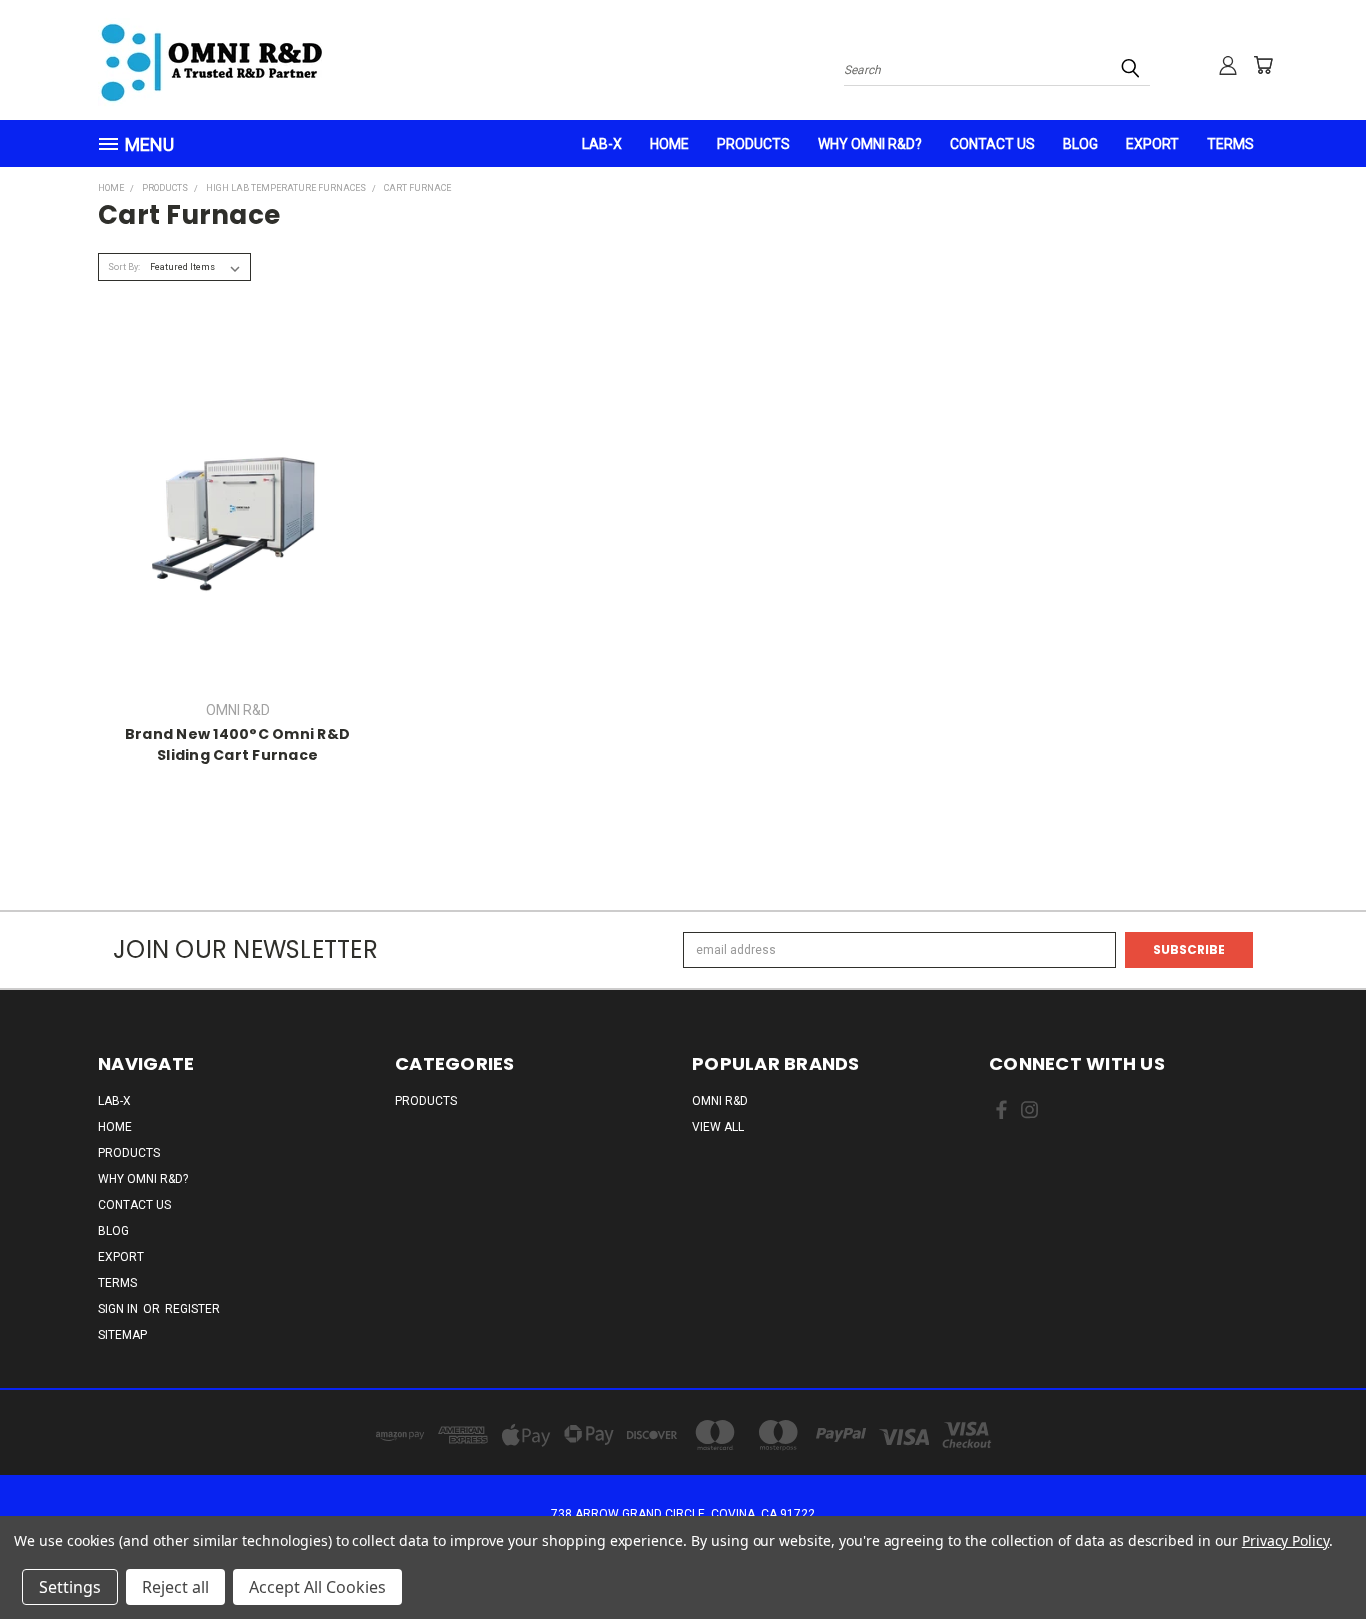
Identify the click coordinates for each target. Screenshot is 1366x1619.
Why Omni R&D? (870, 144)
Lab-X (602, 144)
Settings (70, 1587)
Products (753, 144)
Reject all (175, 1587)
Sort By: (124, 267)
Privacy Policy (1285, 1540)
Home (669, 144)
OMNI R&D (720, 1101)
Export (1152, 144)
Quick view (238, 485)
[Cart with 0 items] (1263, 65)
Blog (1080, 144)
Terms (1230, 144)
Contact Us (992, 144)
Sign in (119, 1309)
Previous (1316, 1556)
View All (718, 1127)
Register (192, 1309)
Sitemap (122, 1335)
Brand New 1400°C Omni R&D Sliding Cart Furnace (237, 744)
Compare (231, 521)
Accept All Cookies (317, 1587)
